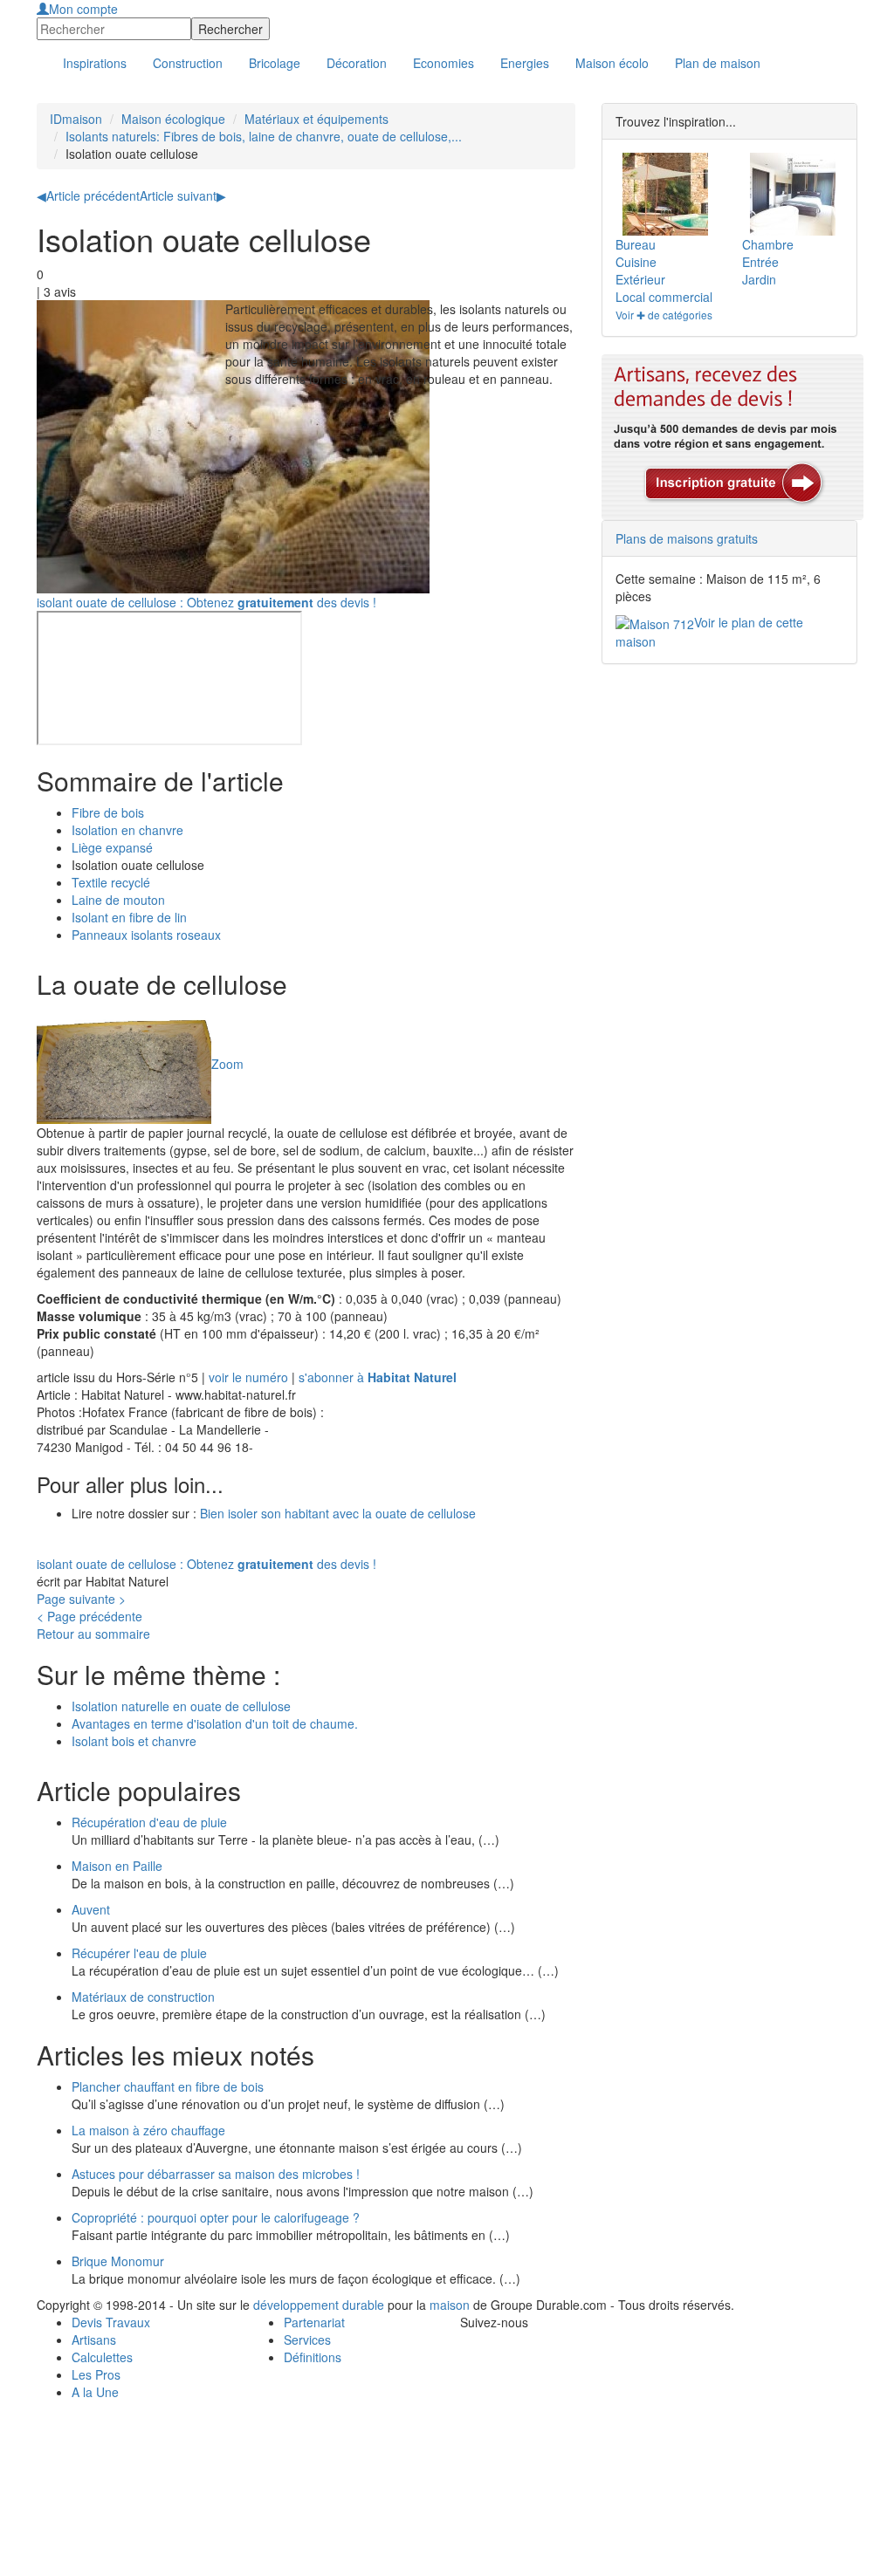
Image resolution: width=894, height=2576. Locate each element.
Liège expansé (112, 847)
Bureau (636, 244)
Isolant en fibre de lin (129, 917)
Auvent (91, 1909)
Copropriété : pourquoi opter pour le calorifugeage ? (216, 2217)
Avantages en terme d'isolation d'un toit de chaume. (215, 1723)
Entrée (760, 262)
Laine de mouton (118, 900)
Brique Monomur (118, 2261)
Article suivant (183, 195)
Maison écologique (173, 119)
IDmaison (76, 119)
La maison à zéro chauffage (148, 2130)
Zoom (227, 1063)
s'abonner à (378, 1377)
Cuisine (636, 262)
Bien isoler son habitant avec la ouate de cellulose (338, 1513)
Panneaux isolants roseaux (146, 935)
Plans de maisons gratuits (687, 538)
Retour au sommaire (93, 1634)
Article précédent (88, 195)
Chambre (768, 244)
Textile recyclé (111, 882)
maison (450, 2305)
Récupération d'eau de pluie (149, 1822)
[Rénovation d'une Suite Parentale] (793, 194)
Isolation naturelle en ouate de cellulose (181, 1706)
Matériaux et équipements (316, 119)
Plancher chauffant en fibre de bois (168, 2086)
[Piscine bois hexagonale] (666, 194)
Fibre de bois (108, 812)
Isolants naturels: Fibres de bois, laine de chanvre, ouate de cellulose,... (264, 136)
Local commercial (664, 297)
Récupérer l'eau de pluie (139, 1953)
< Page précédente (89, 1616)
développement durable (319, 2305)
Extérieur (640, 279)
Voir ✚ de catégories (664, 315)
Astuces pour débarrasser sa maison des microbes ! (216, 2174)
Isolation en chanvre (127, 830)
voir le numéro (248, 1377)
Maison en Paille (117, 1866)
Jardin (759, 279)
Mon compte (83, 9)
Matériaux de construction (143, 1997)
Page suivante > (81, 1599)
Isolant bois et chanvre (134, 1741)
